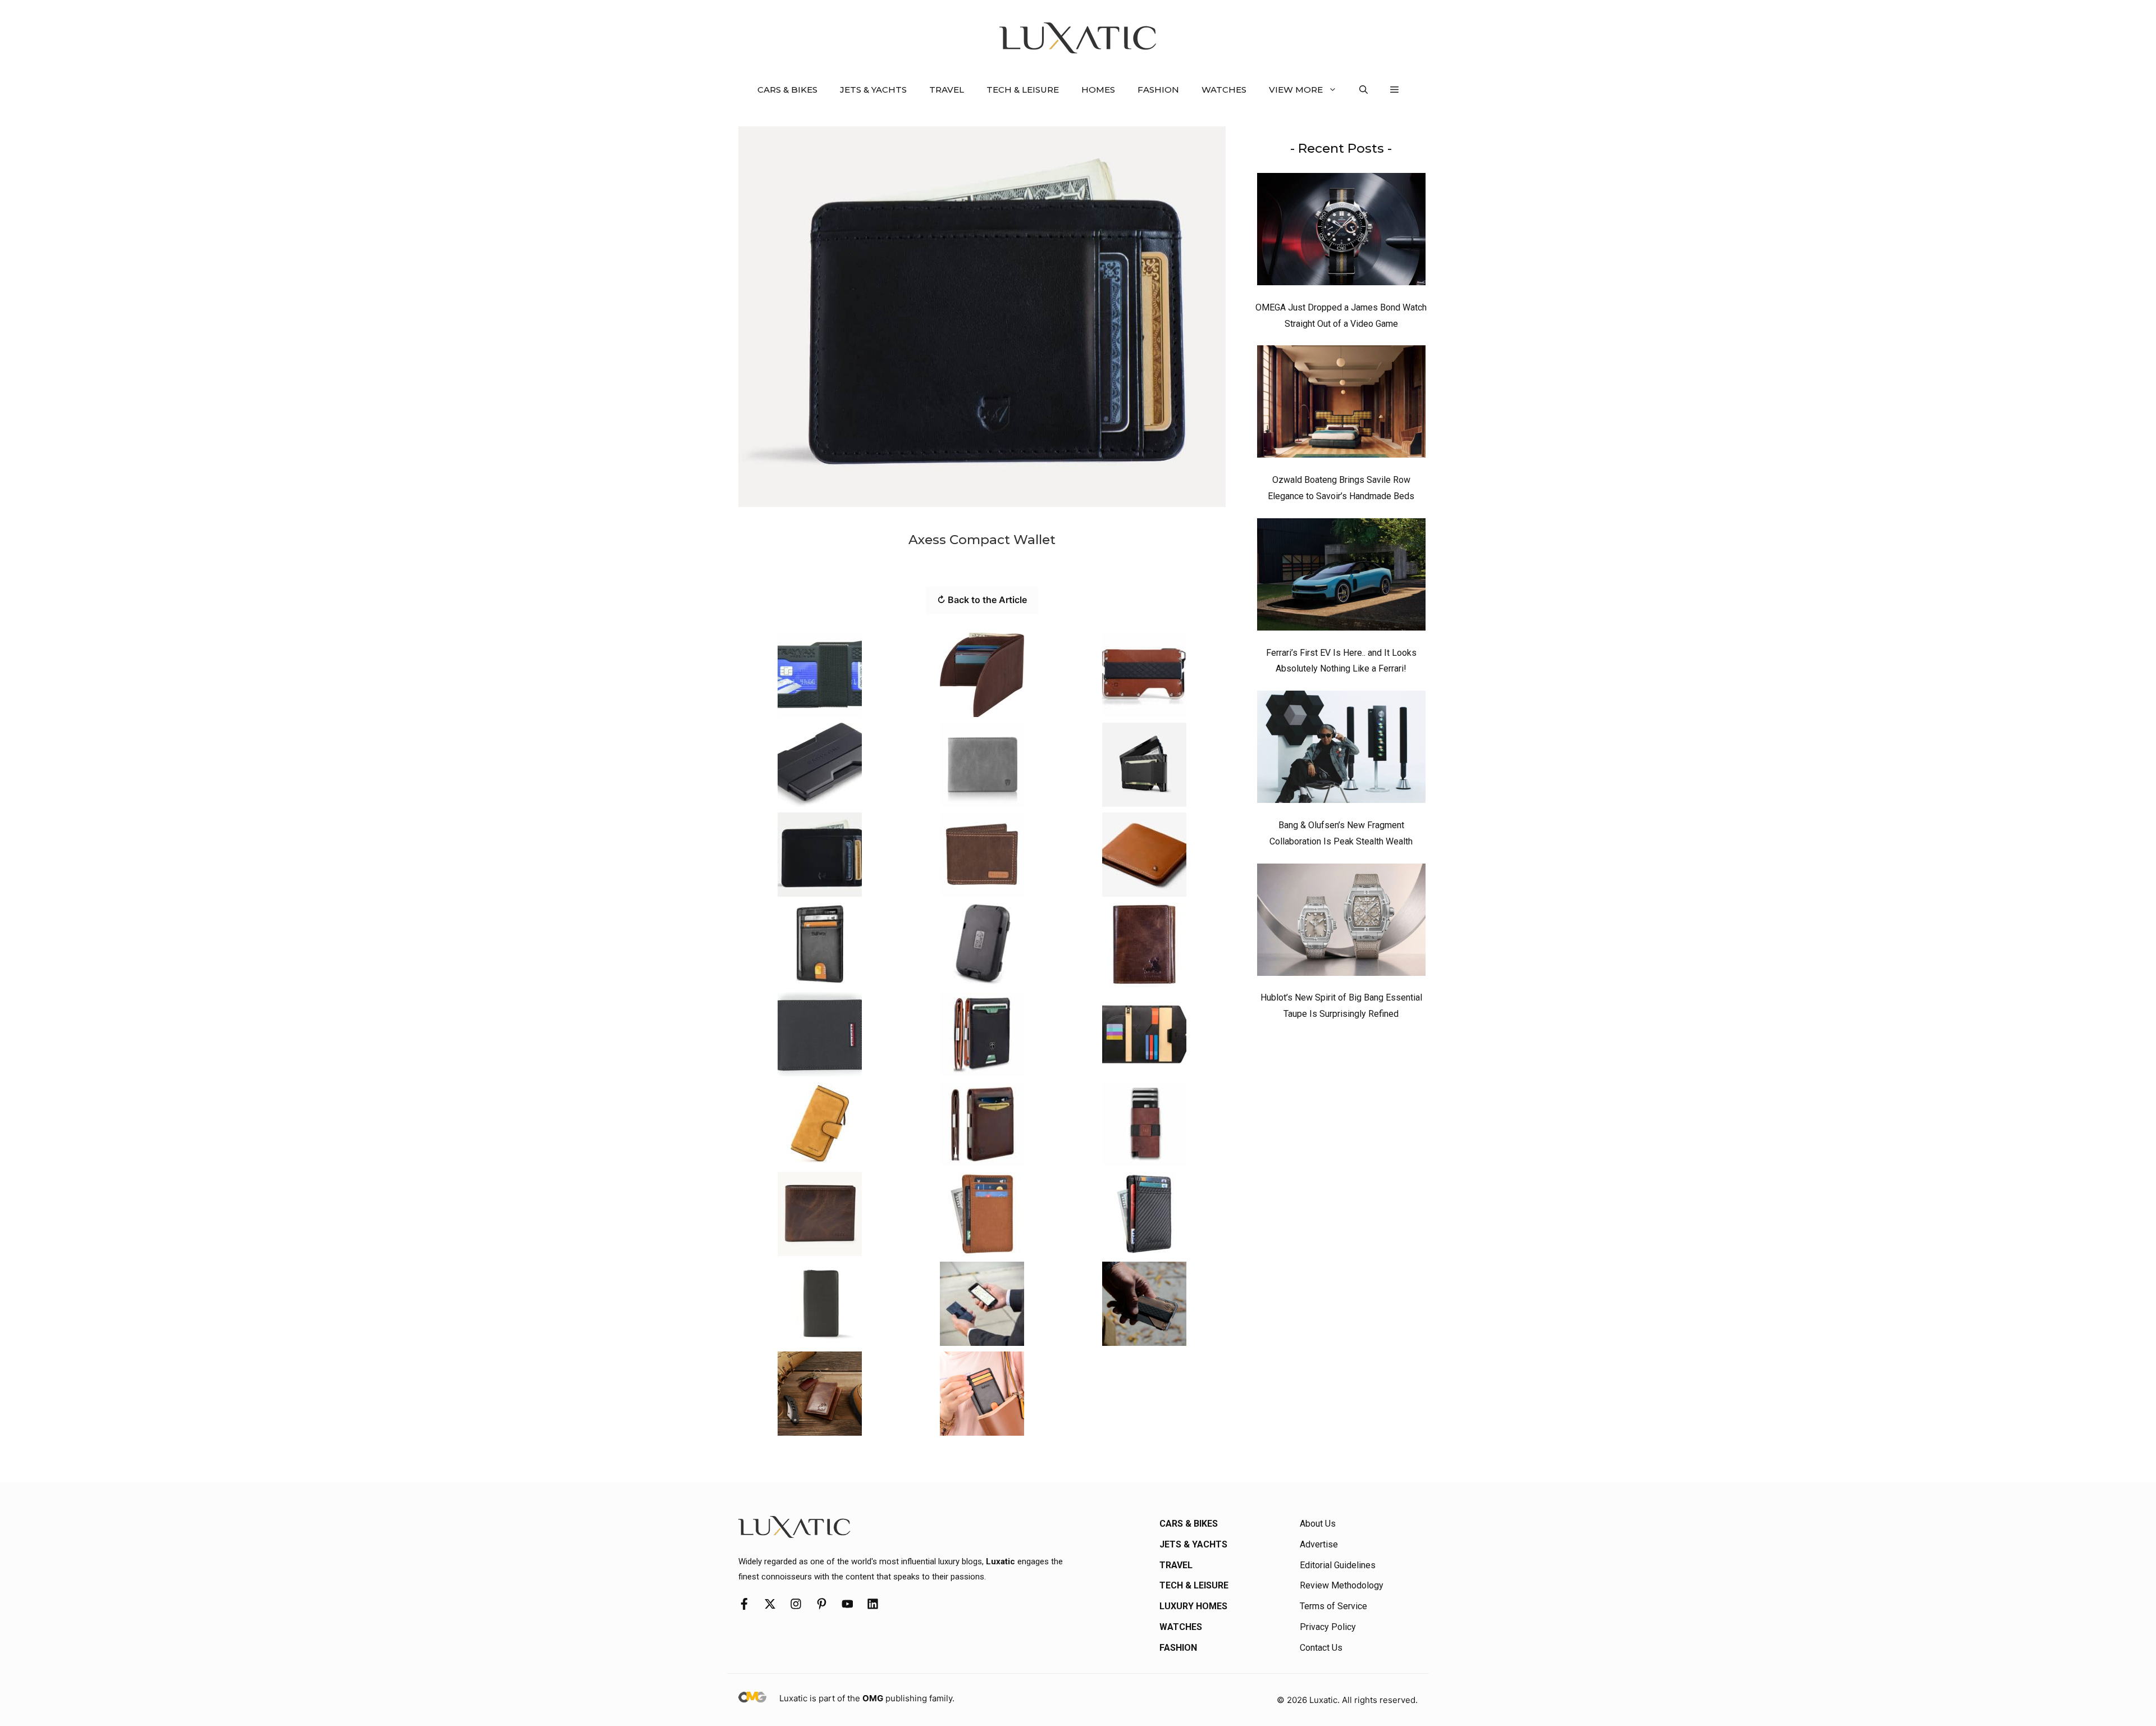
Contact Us (1321, 1648)
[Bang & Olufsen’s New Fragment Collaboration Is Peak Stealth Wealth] (1341, 750)
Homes (1098, 90)
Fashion (1158, 90)
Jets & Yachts (873, 90)
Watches (1224, 90)
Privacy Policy (1328, 1627)
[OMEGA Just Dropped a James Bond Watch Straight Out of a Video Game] (1341, 232)
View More (1296, 90)
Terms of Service (1333, 1606)
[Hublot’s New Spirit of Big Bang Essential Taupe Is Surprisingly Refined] (1341, 923)
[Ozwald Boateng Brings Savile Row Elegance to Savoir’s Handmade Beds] (1341, 404)
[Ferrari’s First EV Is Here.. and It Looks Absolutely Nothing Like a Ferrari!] (1341, 577)
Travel (947, 90)
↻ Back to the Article (982, 600)
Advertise (1319, 1544)
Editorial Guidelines (1338, 1565)
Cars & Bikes (787, 90)
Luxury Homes (1193, 1606)
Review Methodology (1342, 1585)
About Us (1318, 1524)
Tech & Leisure (1023, 90)
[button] (1364, 90)
